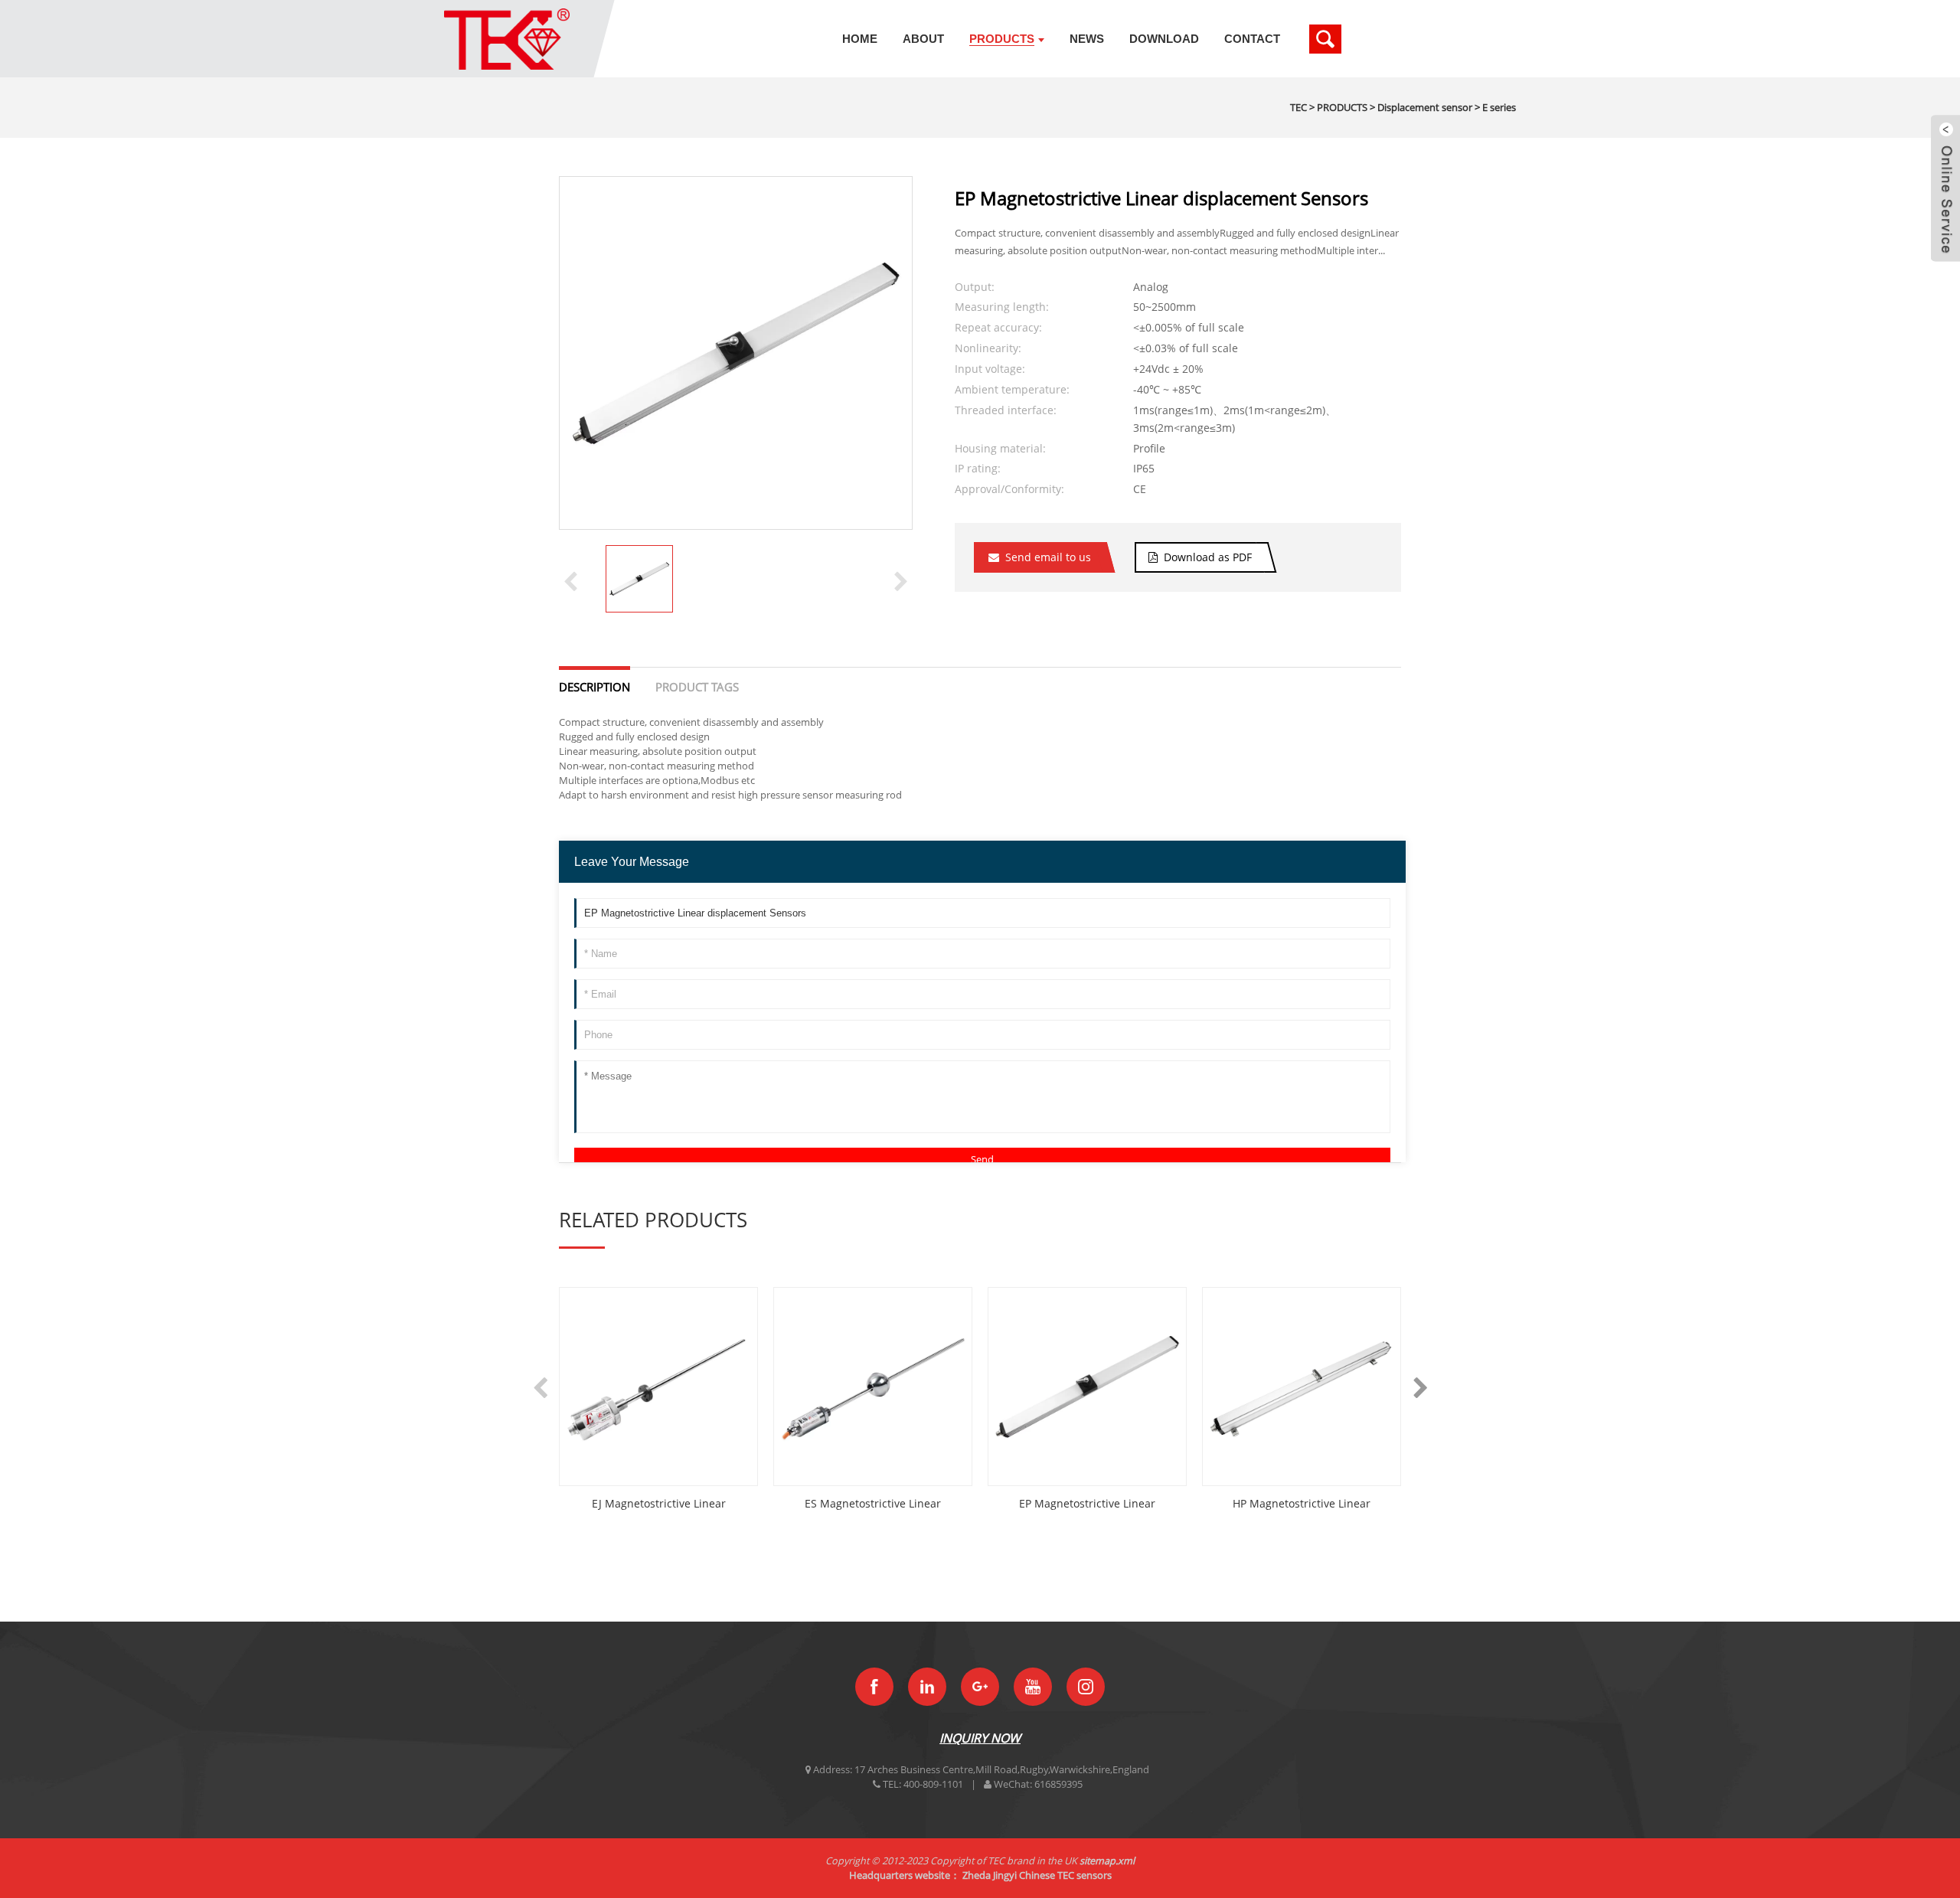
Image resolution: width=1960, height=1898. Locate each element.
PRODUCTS (1342, 107)
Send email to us (1048, 557)
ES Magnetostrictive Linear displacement (873, 1504)
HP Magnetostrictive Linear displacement (1302, 1504)
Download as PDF (1208, 557)
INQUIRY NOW (980, 1738)
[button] (901, 580)
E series (1499, 107)
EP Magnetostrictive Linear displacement (1087, 1504)
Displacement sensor (1425, 107)
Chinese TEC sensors (1065, 1875)
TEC (1298, 107)
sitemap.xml (1107, 1860)
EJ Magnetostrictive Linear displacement (659, 1504)
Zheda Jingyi (990, 1875)
